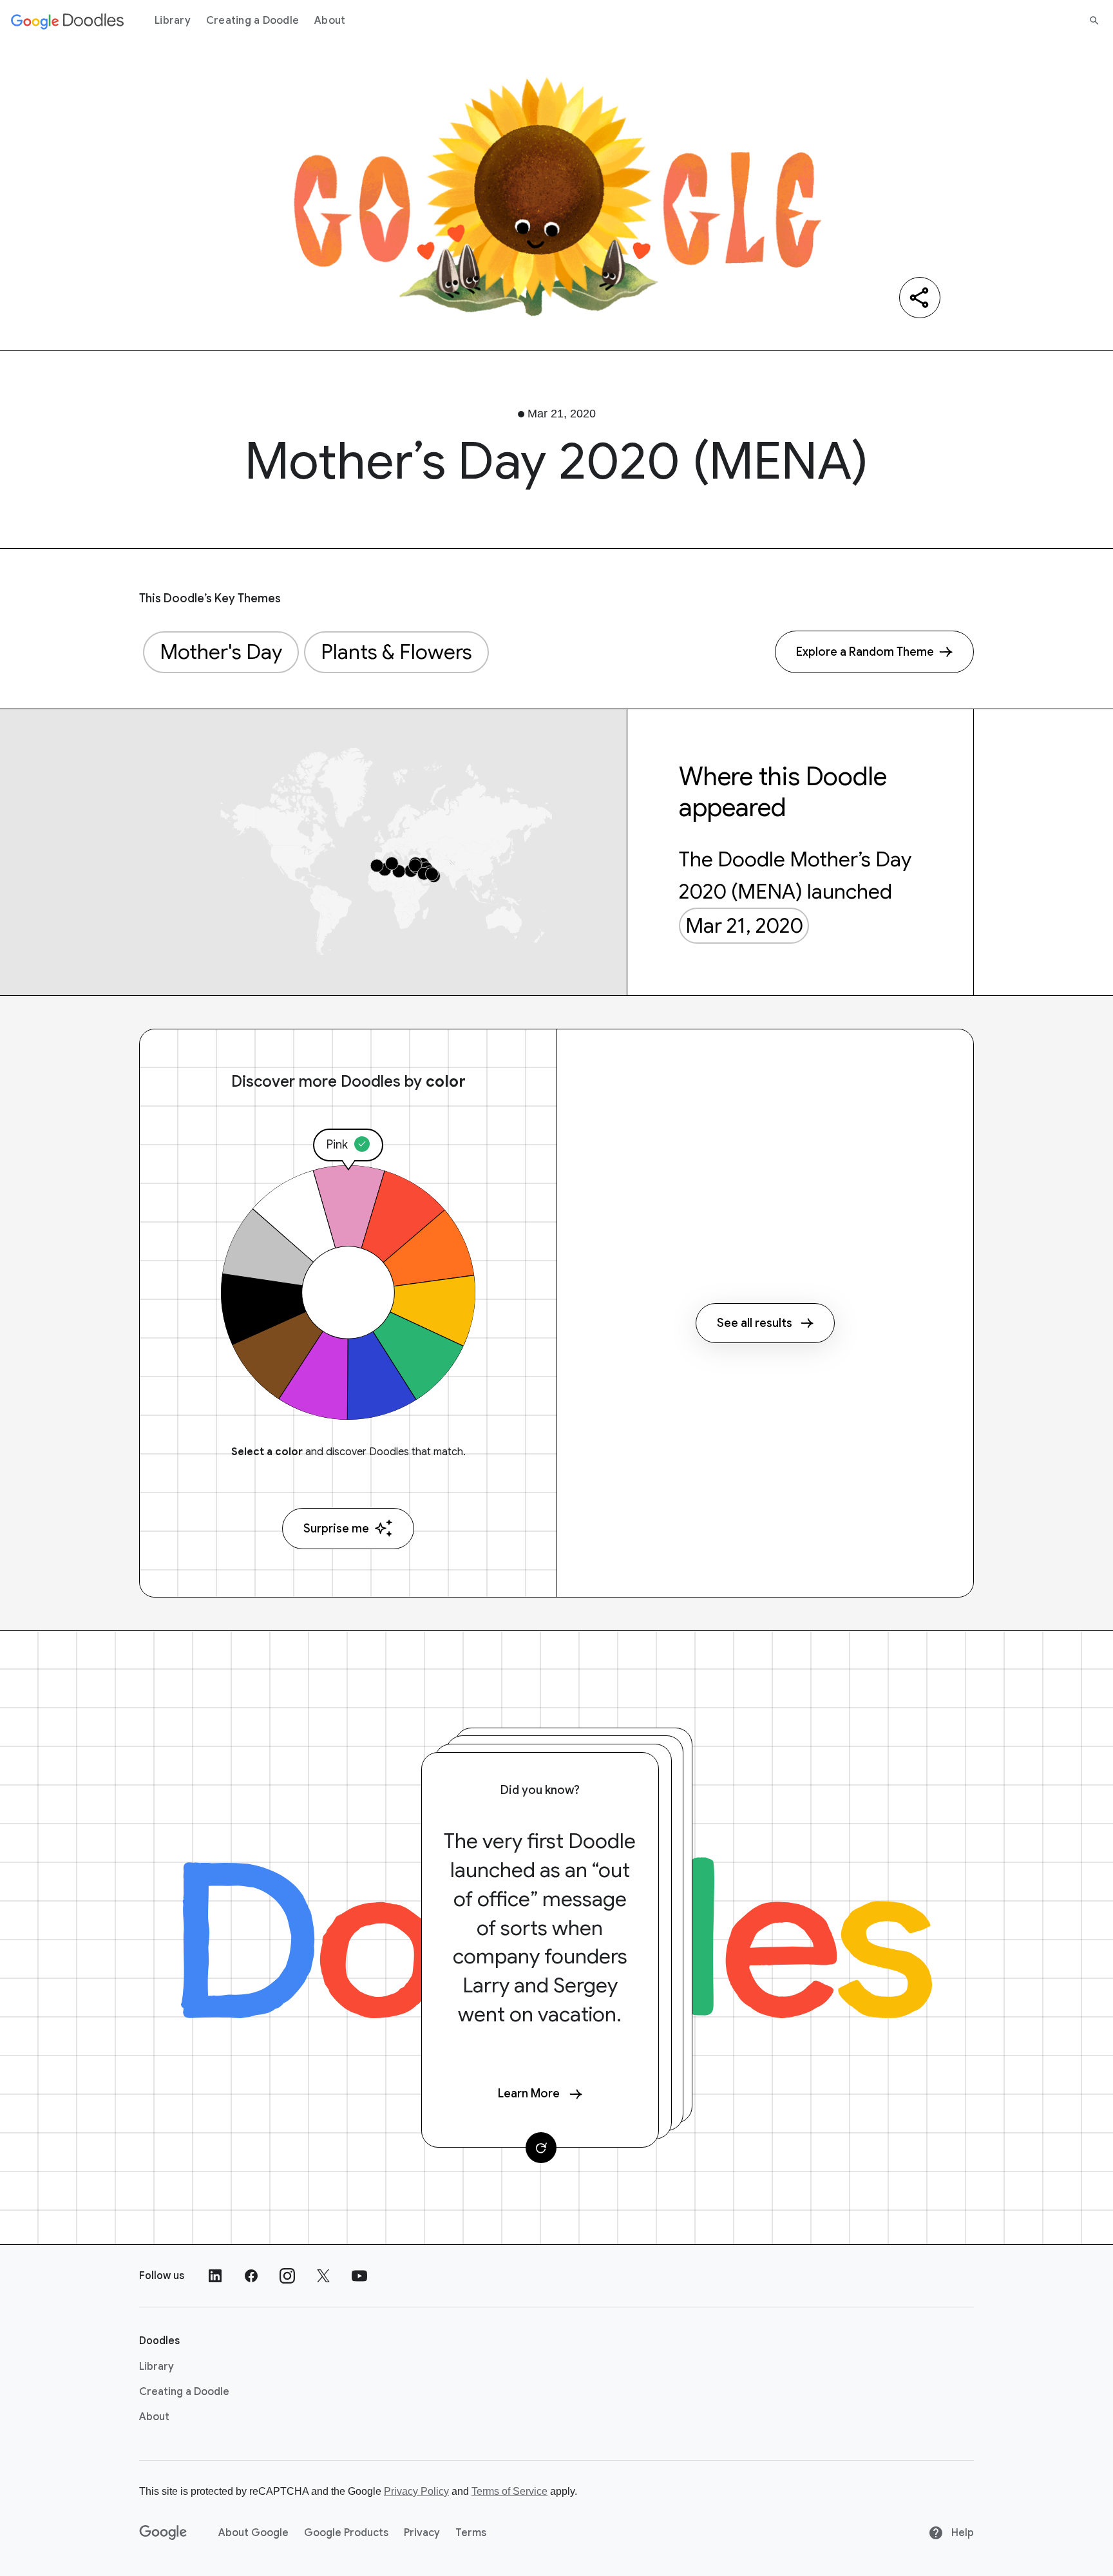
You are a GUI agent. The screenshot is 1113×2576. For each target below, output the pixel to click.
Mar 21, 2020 (744, 926)
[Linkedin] (215, 2276)
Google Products (346, 2533)
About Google (253, 2533)
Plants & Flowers (396, 652)
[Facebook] (251, 2276)
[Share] (920, 298)
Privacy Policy (416, 2491)
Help (961, 2533)
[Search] (1094, 21)
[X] (323, 2276)
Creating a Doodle (252, 21)
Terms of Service (509, 2491)
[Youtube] (359, 2276)
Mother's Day (221, 652)
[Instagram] (287, 2276)
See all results (755, 1323)
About (330, 21)
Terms (471, 2533)
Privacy (422, 2533)
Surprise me (336, 1529)
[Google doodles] (68, 21)
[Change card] (541, 2148)
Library (173, 21)
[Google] (163, 2533)
